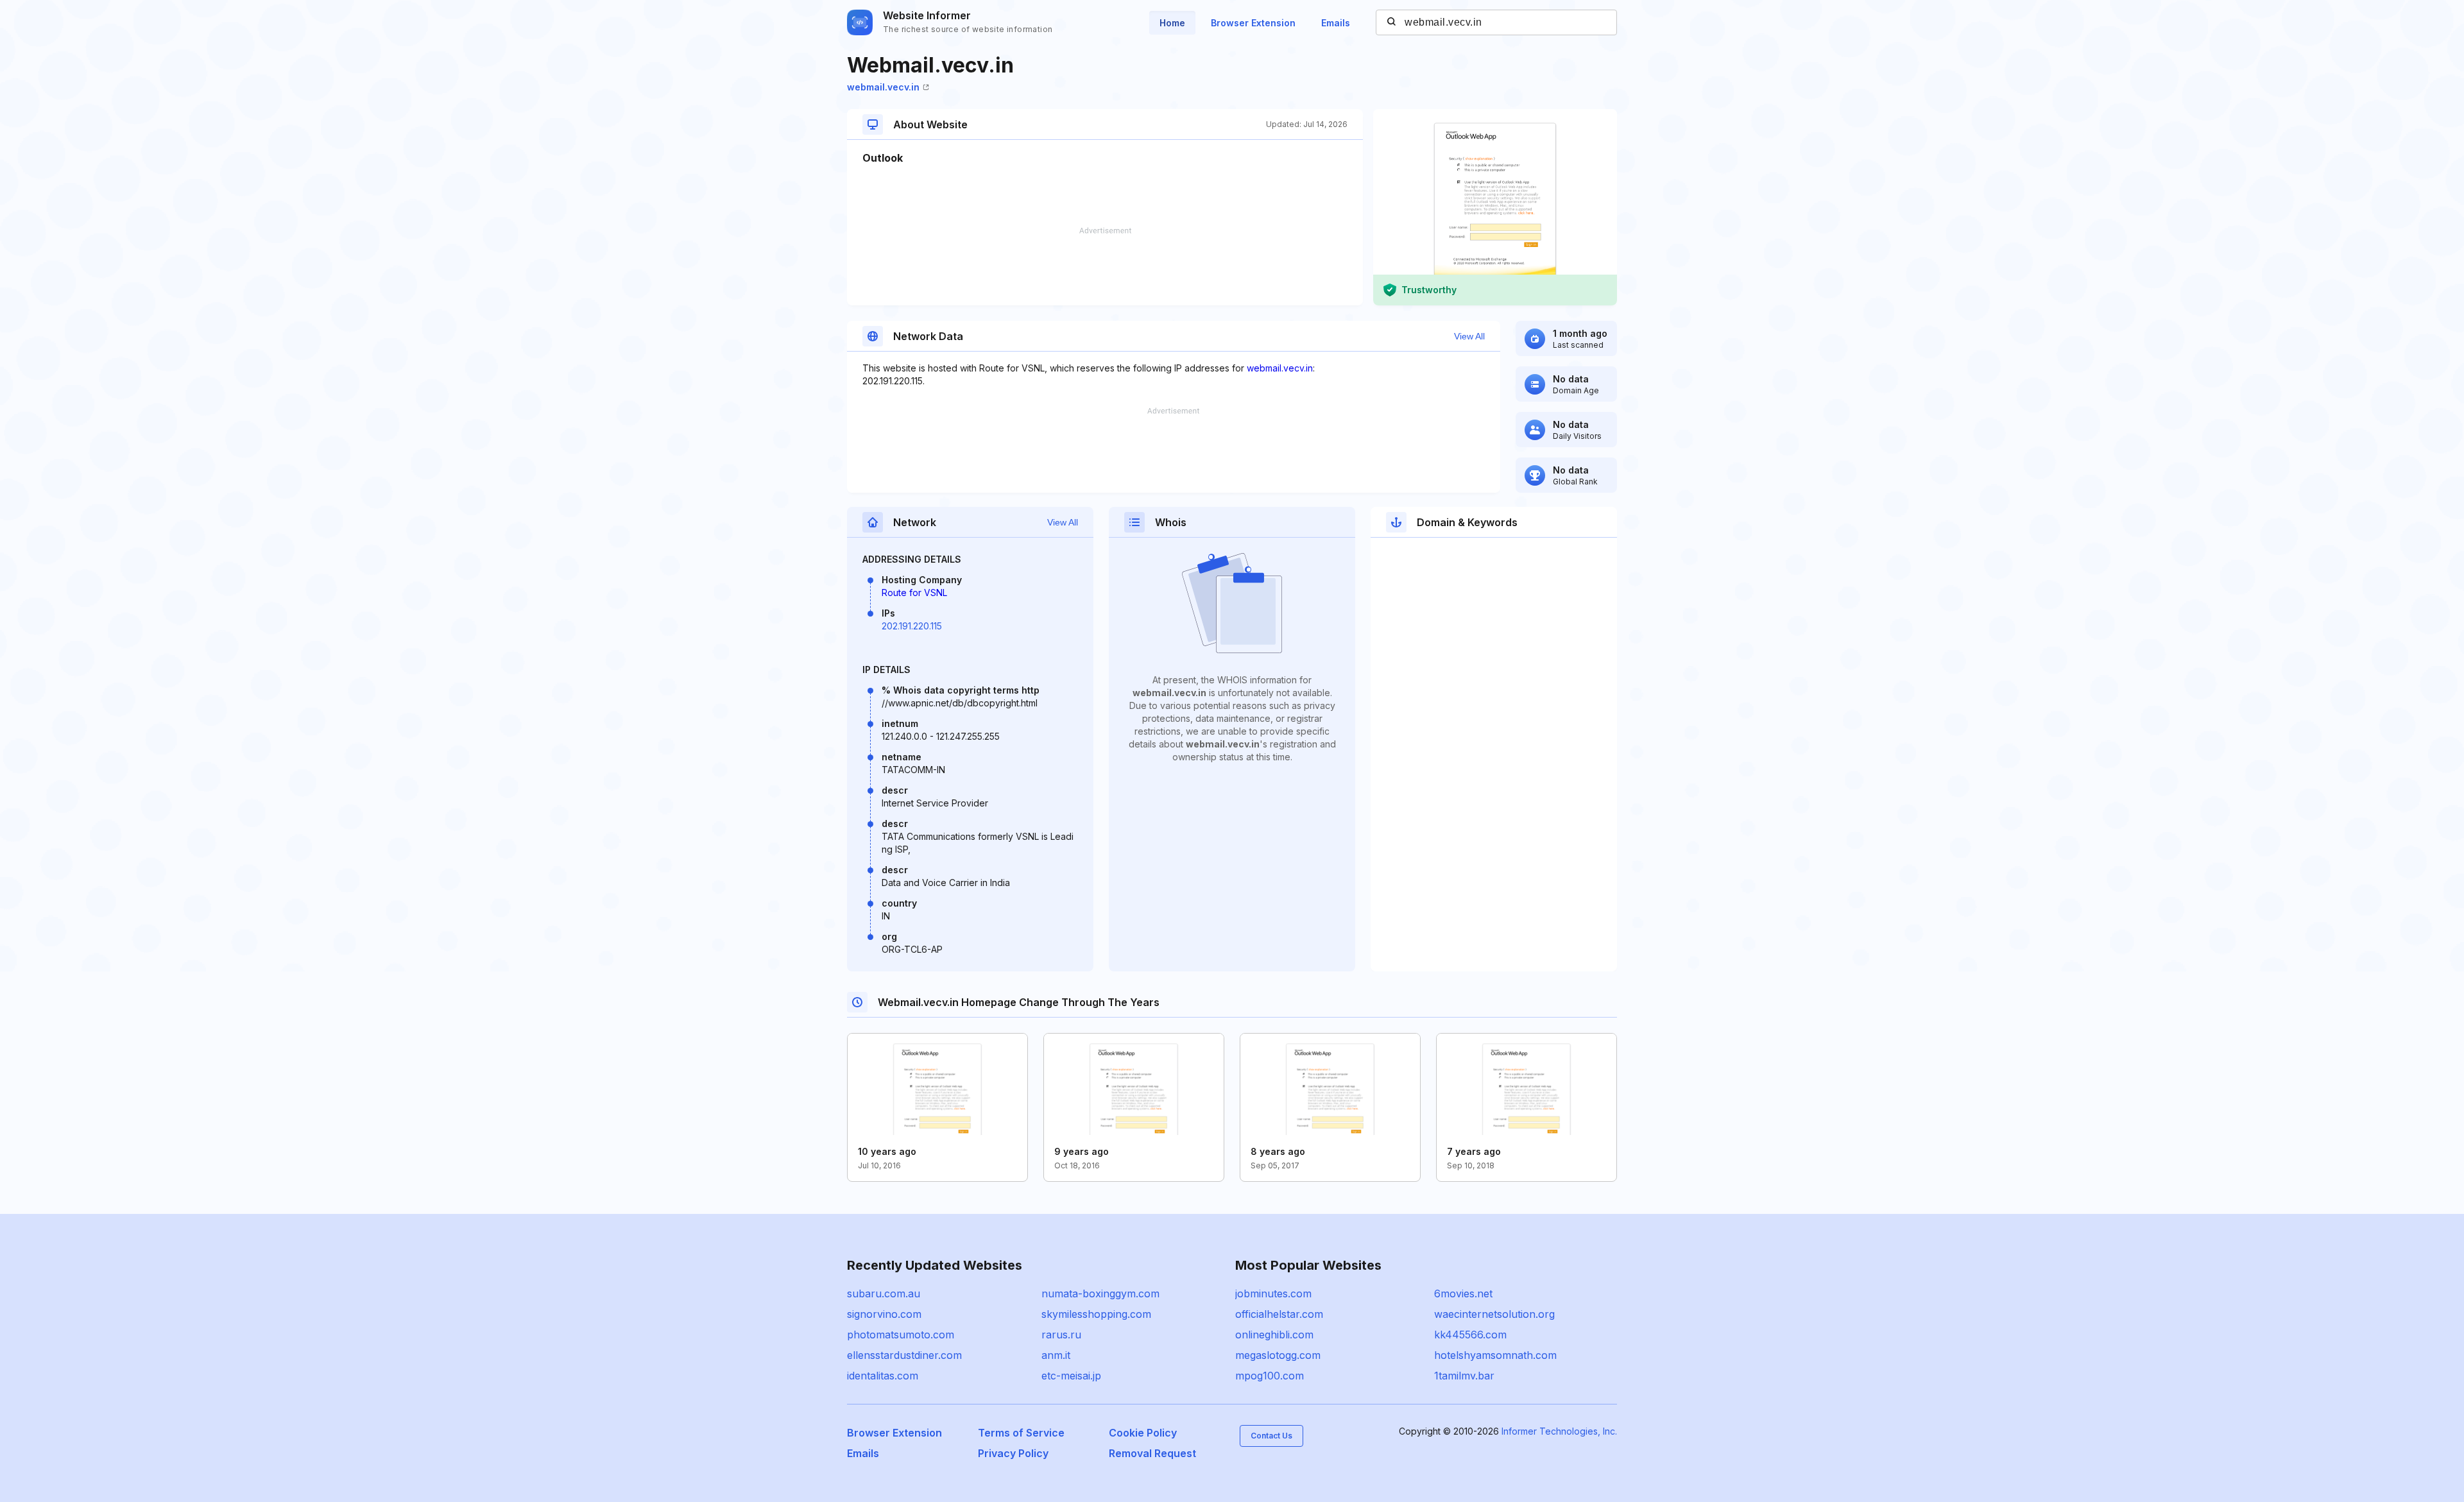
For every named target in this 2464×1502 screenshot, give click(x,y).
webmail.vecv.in (883, 87)
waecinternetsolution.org (1494, 1314)
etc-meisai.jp (1071, 1376)
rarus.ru (1061, 1335)
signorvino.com (884, 1314)
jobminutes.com (1273, 1293)
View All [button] (1469, 336)
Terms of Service (1021, 1433)
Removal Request (1152, 1453)
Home (1172, 23)
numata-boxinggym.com (1100, 1293)
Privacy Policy (1013, 1453)
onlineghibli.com (1274, 1335)
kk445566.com (1470, 1335)
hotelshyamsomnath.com (1495, 1355)
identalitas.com (883, 1376)
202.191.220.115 (912, 626)
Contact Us (1271, 1436)
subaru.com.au (884, 1293)
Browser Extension (1253, 23)
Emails (1336, 23)
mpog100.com (1270, 1376)
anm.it (1056, 1355)
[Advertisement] (1105, 266)
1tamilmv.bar (1464, 1376)
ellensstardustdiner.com (904, 1355)
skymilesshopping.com (1096, 1314)
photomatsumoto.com (901, 1335)
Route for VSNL (914, 593)
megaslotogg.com (1278, 1355)
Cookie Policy (1143, 1433)
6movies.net (1463, 1293)
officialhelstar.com (1279, 1314)
